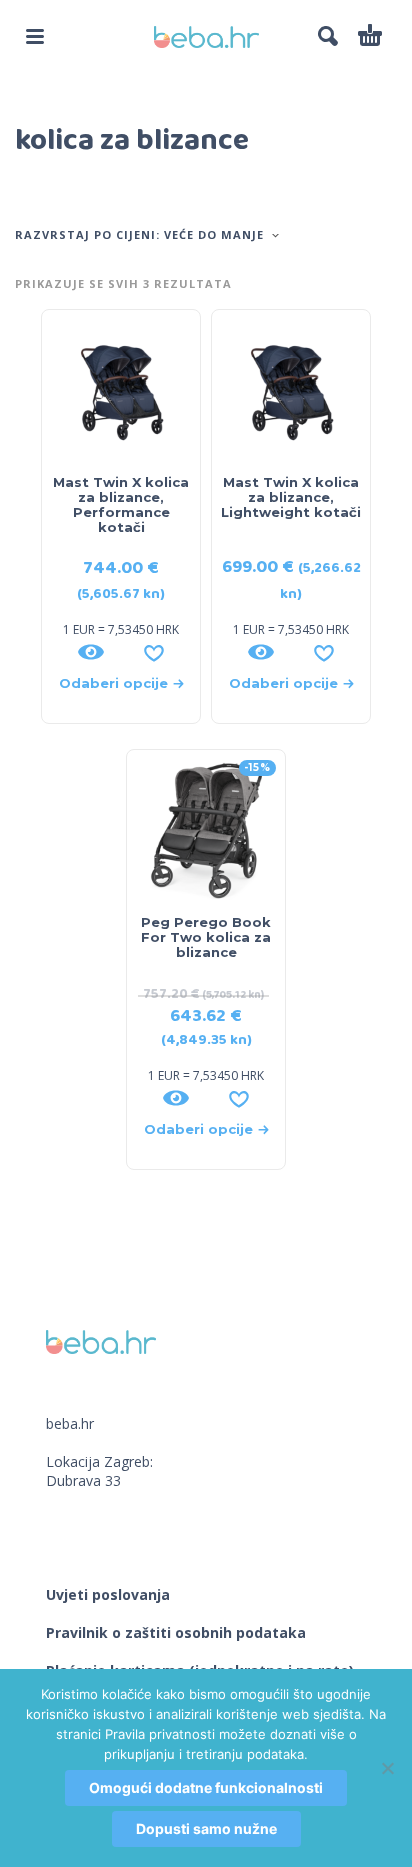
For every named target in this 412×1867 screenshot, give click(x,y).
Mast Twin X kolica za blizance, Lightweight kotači (291, 497)
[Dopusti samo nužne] (387, 1768)
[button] (35, 36)
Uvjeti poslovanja (108, 1594)
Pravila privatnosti (160, 1734)
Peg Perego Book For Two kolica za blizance (206, 937)
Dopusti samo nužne (206, 1828)
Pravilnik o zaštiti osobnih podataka (176, 1632)
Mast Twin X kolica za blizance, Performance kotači (121, 504)
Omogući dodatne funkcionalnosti (206, 1787)
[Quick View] (91, 652)
